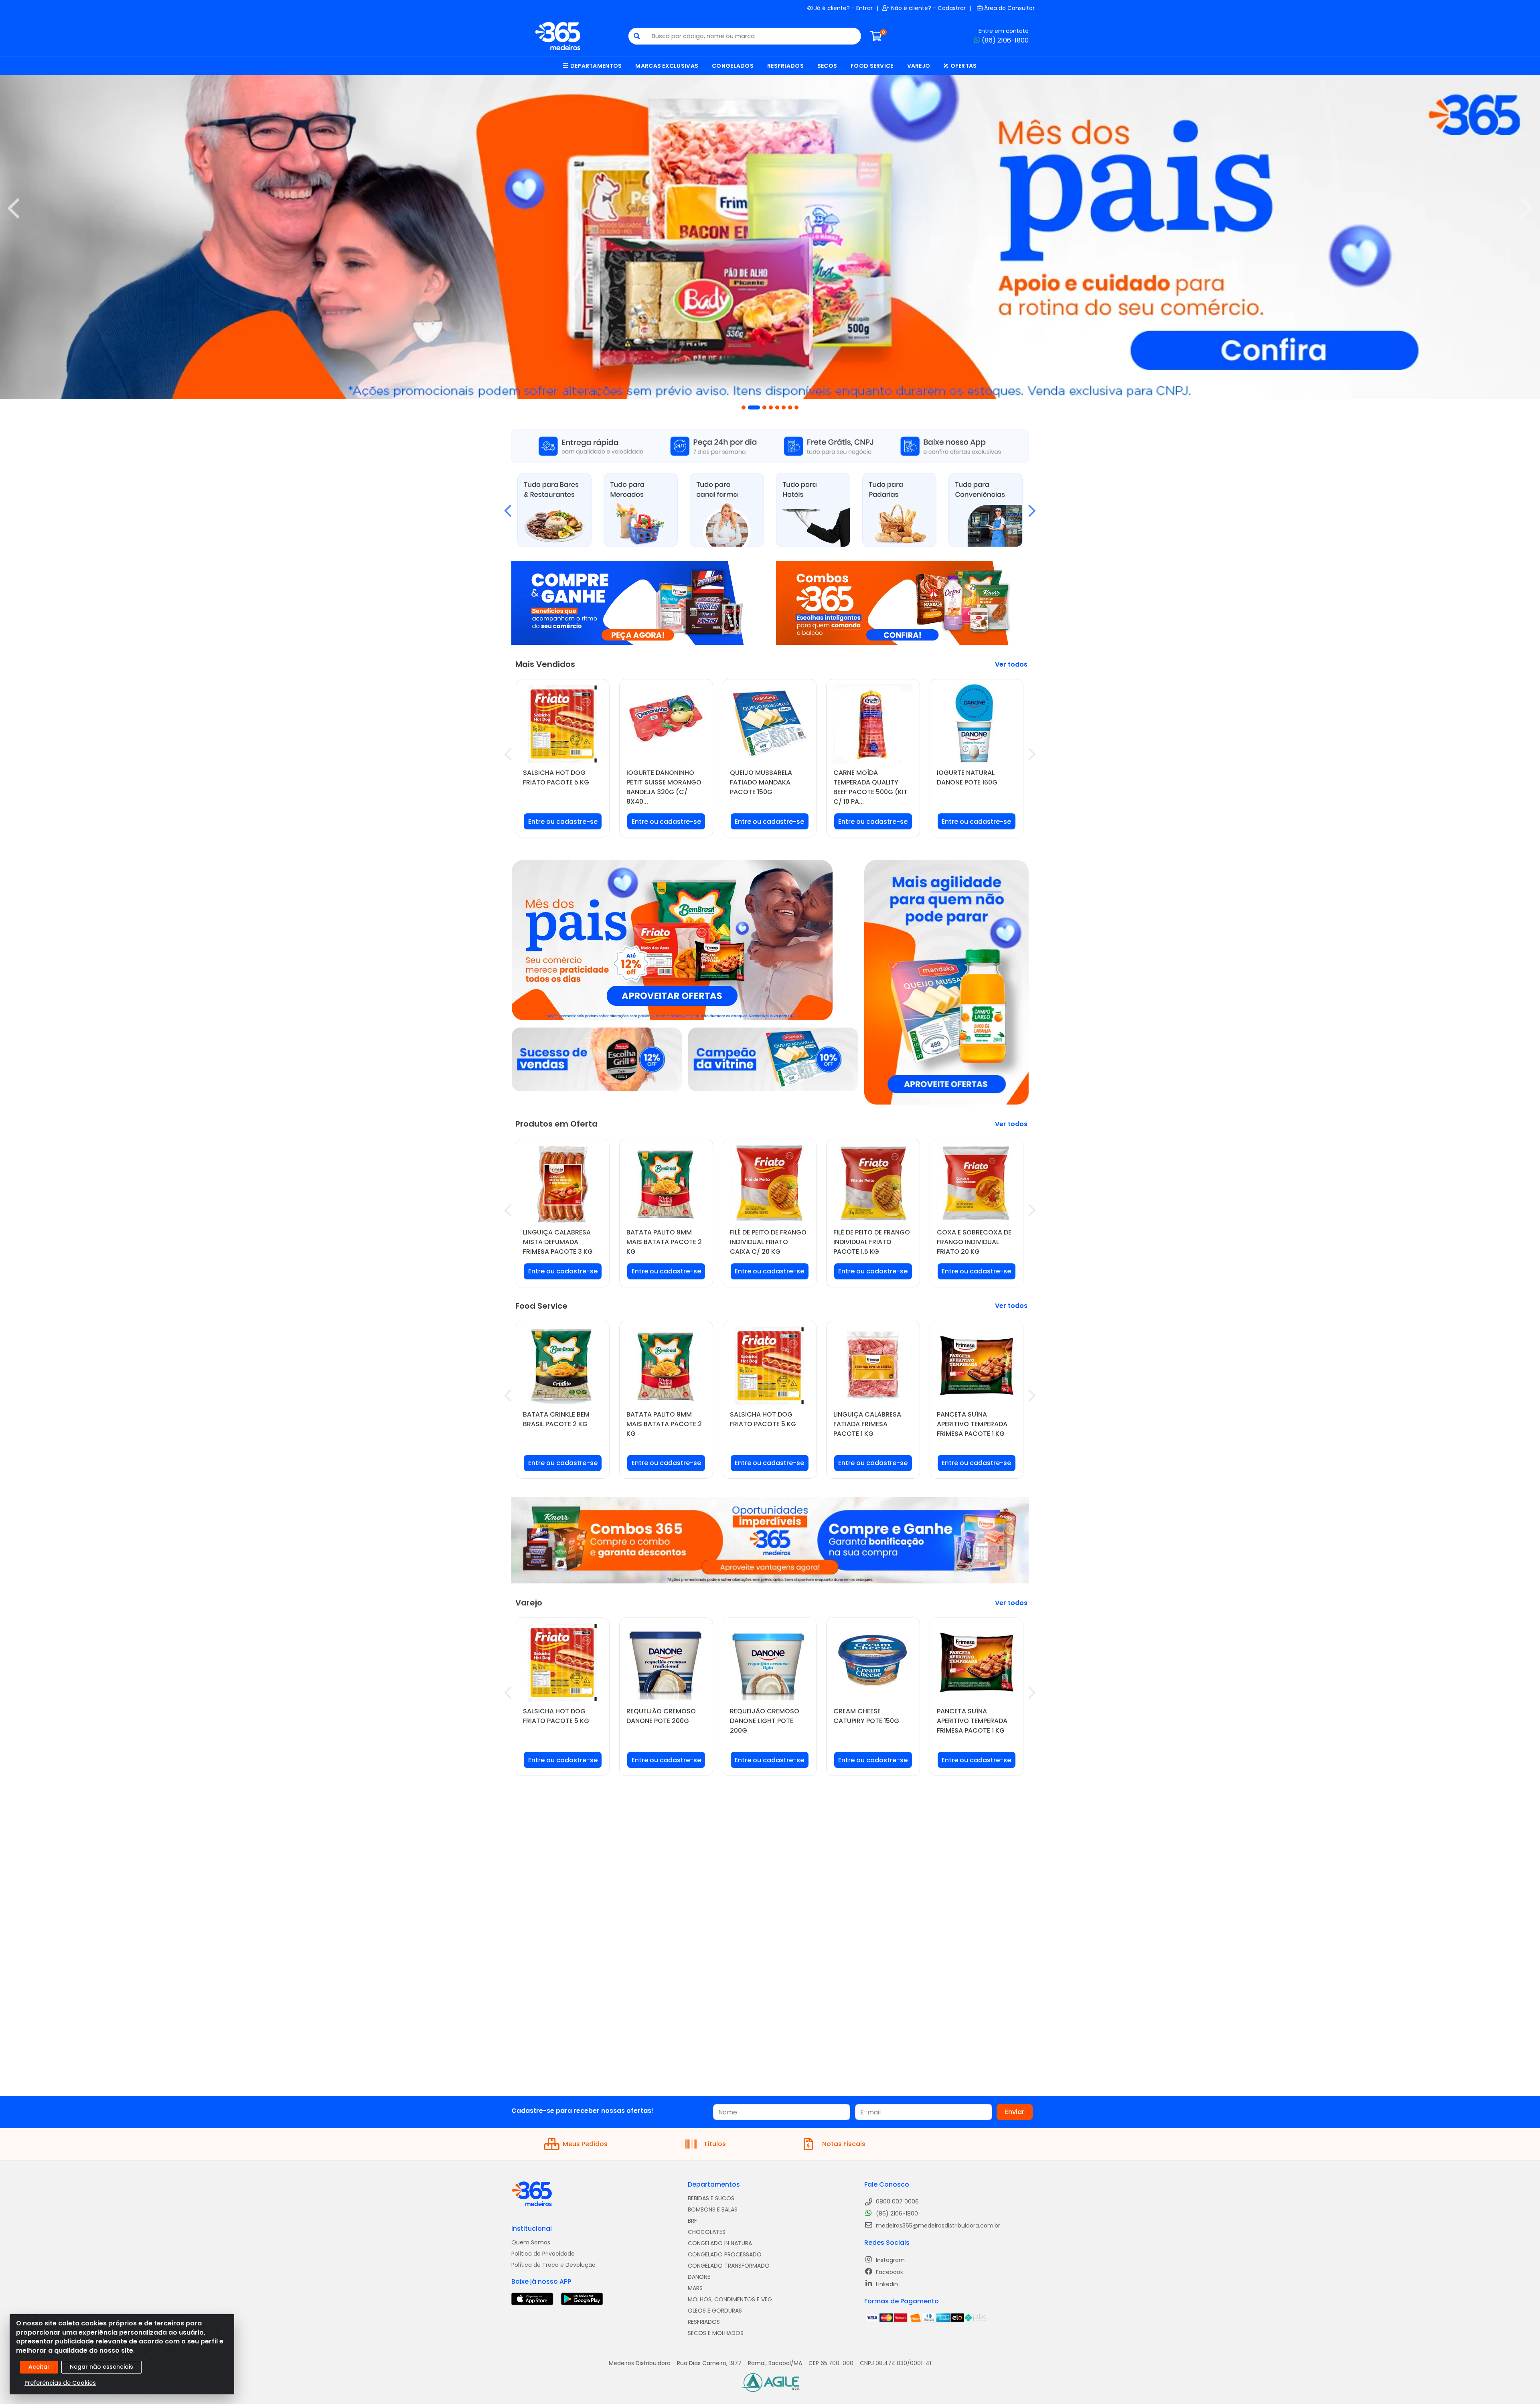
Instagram (890, 2260)
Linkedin (886, 2284)
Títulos (715, 2144)
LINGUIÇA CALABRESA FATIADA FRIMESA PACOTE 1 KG (867, 1424)
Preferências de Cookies (60, 2383)
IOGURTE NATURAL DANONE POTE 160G (967, 777)
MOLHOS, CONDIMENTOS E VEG (730, 2299)
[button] (744, 407)
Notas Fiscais (844, 2144)
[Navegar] (14, 209)
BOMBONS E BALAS (713, 2209)
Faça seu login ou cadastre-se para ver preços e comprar (563, 825)
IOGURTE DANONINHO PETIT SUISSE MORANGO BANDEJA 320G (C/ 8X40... (664, 787)
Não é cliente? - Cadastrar (928, 8)
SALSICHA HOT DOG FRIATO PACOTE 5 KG (556, 777)
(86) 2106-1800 (1005, 40)
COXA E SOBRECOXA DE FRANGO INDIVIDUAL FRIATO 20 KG (974, 1242)
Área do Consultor (1009, 8)
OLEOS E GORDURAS (715, 2311)
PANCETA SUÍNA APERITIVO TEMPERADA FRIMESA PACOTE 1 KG (972, 1424)
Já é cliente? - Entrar (843, 8)
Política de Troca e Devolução (553, 2265)
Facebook (889, 2272)
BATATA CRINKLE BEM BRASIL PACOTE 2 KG (556, 1419)
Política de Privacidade (543, 2254)
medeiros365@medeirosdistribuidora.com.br (937, 2226)
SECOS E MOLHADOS (716, 2333)
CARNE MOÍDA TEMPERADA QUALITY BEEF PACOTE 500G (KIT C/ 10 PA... (870, 787)
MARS (695, 2288)
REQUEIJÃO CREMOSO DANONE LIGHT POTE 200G (765, 1721)
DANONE (699, 2277)
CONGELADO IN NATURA (720, 2243)
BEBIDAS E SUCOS (711, 2198)
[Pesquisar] (637, 36)
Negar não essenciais (101, 2367)
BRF (692, 2221)
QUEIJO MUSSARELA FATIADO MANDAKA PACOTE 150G (761, 782)
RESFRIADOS (704, 2322)
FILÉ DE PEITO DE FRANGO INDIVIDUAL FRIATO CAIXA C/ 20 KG (768, 1242)
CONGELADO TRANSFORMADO (729, 2266)
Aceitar (39, 2367)
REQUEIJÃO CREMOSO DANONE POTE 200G (661, 1716)
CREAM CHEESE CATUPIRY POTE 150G (866, 1716)
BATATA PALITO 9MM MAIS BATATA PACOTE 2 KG (664, 1242)
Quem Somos (531, 2242)
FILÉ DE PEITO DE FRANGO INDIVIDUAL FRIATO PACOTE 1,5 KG (872, 1242)
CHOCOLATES (707, 2232)
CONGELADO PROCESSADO (725, 2254)
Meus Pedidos (585, 2144)
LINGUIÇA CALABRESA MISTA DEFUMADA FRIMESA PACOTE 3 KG (558, 1242)
